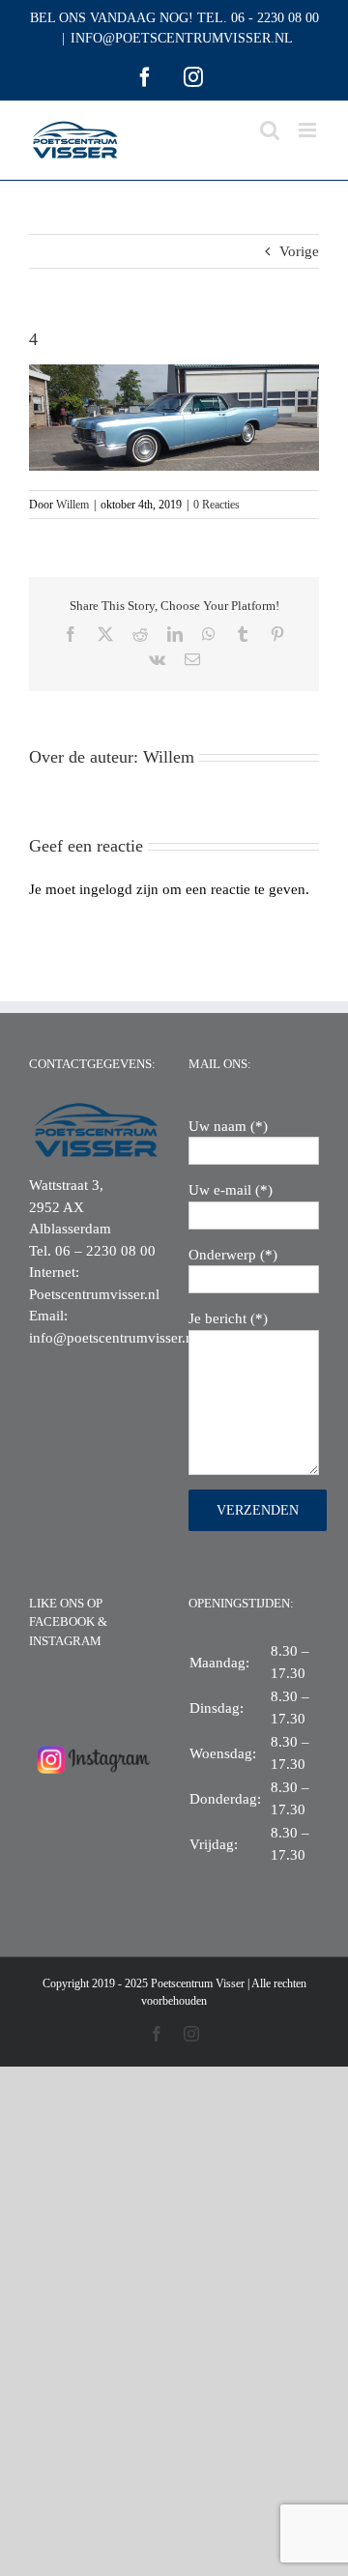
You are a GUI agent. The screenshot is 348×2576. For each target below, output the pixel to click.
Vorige (299, 251)
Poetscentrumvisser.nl (94, 1294)
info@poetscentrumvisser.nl (113, 1338)
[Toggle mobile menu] (309, 130)
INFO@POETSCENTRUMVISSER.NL (182, 38)
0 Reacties (217, 505)
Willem (72, 505)
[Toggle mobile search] (270, 130)
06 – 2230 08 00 (105, 1251)
